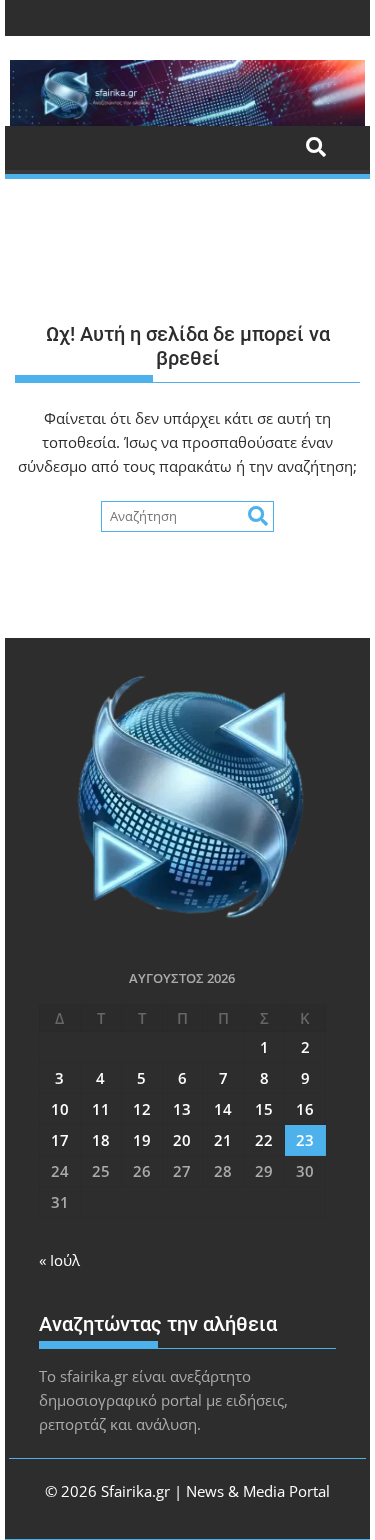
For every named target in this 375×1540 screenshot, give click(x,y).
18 (101, 1140)
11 (101, 1109)
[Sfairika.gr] (187, 93)
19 (142, 1140)
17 (60, 1140)
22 (264, 1140)
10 (60, 1109)
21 (223, 1140)
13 (182, 1109)
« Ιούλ (59, 1260)
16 (305, 1109)
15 (264, 1109)
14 (223, 1109)
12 (142, 1109)
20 (182, 1140)
